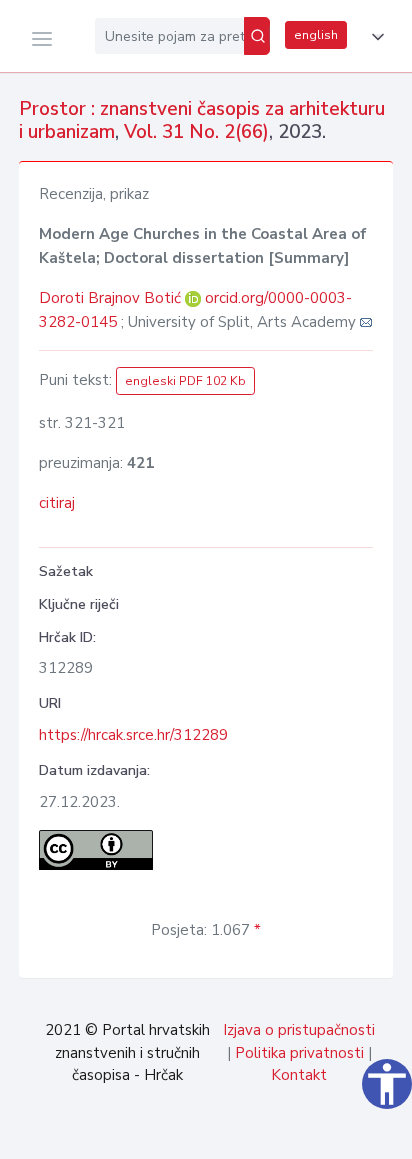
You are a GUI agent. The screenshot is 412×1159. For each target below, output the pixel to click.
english (316, 35)
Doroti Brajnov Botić (112, 298)
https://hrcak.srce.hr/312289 (133, 735)
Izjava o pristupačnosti (299, 1030)
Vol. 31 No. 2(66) (196, 132)
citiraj (57, 503)
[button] (374, 37)
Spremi (257, 1133)
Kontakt (299, 1075)
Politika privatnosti (299, 1053)
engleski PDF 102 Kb (185, 381)
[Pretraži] (257, 36)
